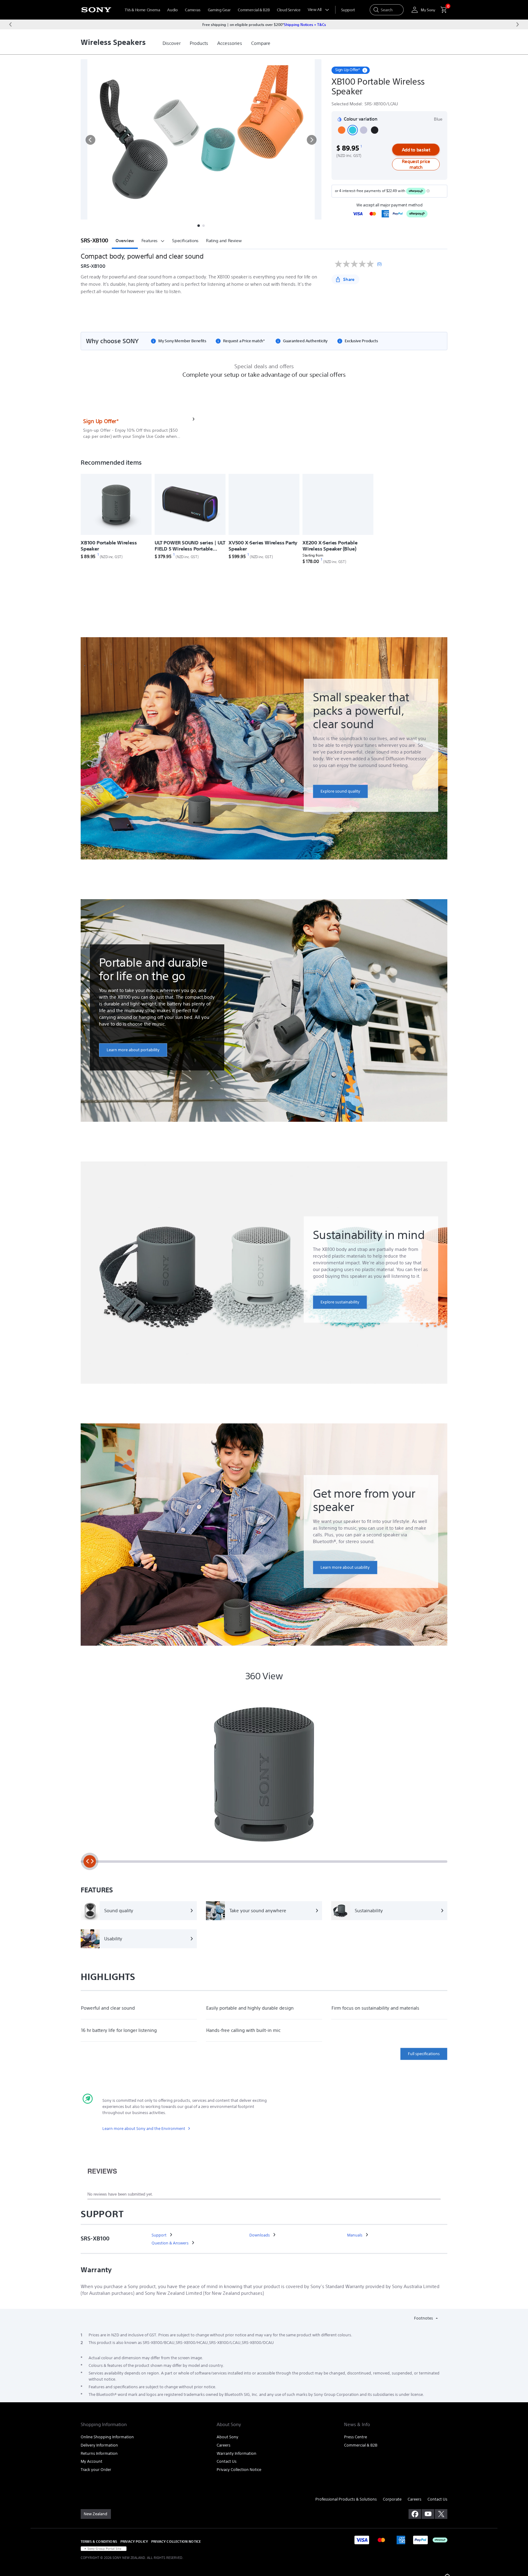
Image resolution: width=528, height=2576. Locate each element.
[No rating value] (356, 264)
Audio (172, 10)
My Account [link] (92, 2461)
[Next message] (518, 24)
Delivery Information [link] (99, 2445)
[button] (90, 140)
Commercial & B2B (254, 10)
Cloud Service (289, 10)
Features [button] (150, 241)
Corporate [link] (392, 2499)
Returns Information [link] (99, 2453)
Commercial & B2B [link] (361, 2445)
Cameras (193, 10)
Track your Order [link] (96, 2470)
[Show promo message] (365, 70)
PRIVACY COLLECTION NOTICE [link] (176, 2541)
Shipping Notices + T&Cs (305, 24)
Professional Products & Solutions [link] (346, 2499)
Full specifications (424, 2054)
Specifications (185, 241)
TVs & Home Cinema (142, 10)
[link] (172, 43)
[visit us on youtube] (428, 2514)
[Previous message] (10, 24)
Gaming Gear (219, 10)
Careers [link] (224, 2445)
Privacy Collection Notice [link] (239, 2470)
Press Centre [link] (356, 2437)
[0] (441, 10)
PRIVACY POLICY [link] (134, 2541)
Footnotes (424, 2318)
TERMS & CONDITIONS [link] (99, 2541)
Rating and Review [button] (224, 241)
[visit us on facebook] (415, 2514)
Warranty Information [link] (237, 2453)
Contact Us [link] (227, 2461)
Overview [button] (125, 241)
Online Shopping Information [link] (107, 2437)
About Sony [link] (227, 2437)
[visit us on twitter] (441, 2514)
